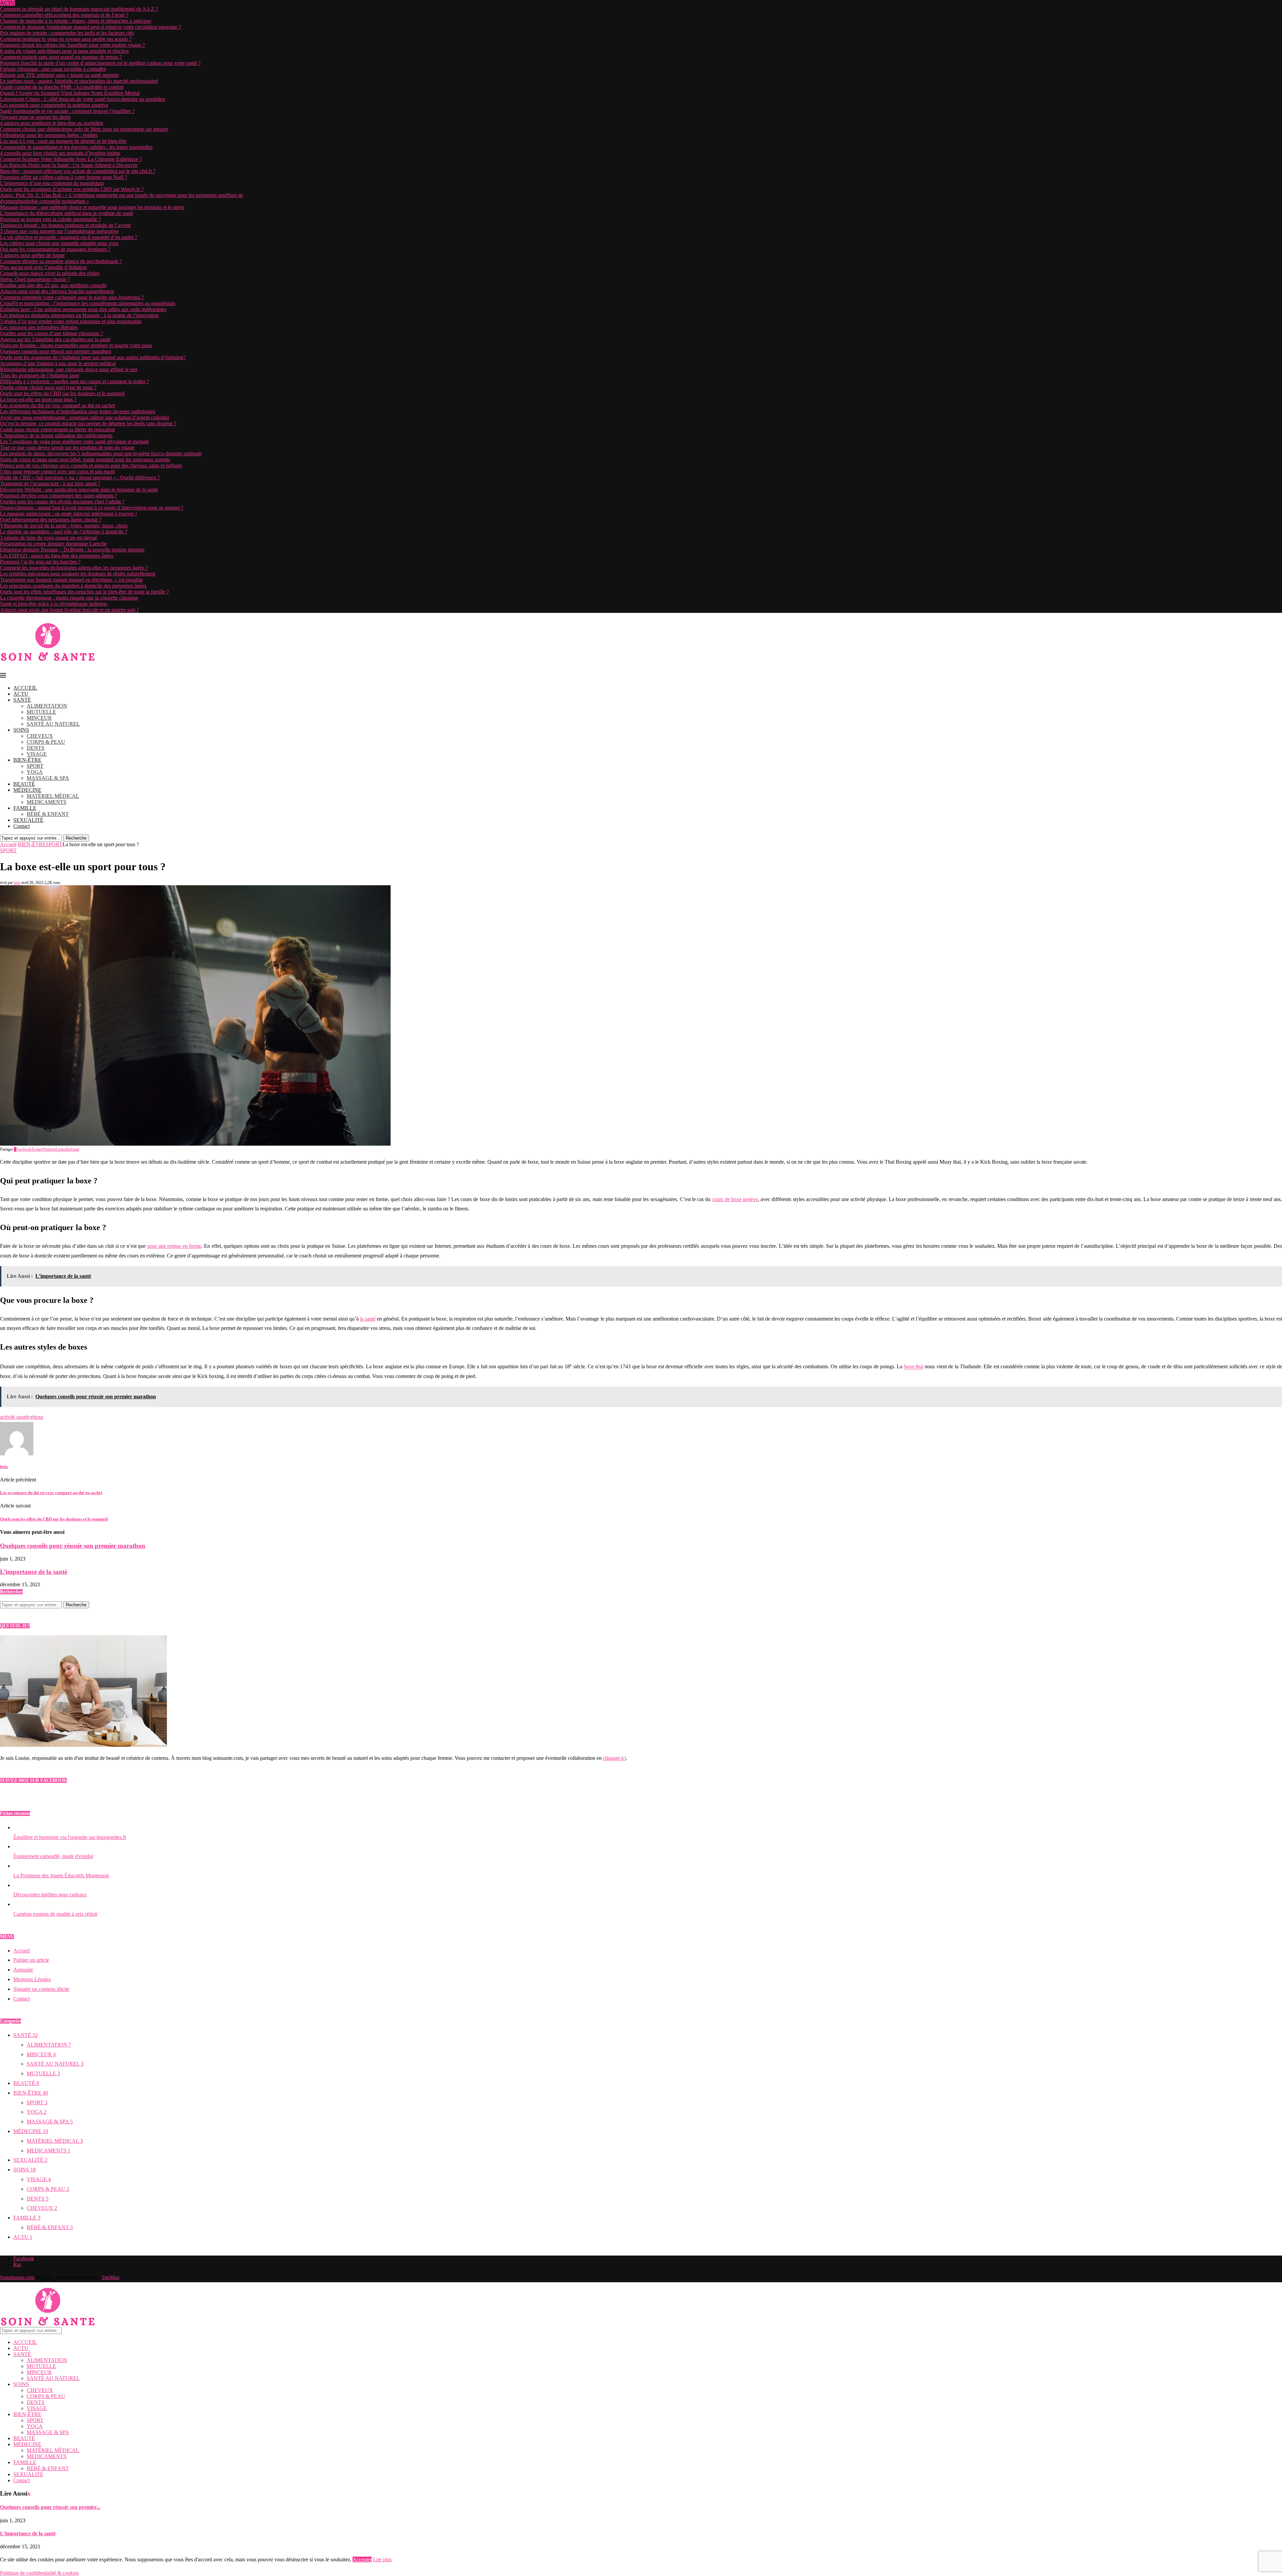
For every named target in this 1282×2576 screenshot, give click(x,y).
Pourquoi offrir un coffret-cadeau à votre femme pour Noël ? (64, 177)
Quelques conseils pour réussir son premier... (50, 2507)
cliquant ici (614, 1758)
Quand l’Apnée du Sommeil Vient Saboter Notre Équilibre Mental (70, 93)
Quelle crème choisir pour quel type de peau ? (48, 387)
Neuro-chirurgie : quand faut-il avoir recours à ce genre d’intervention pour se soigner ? (92, 508)
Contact (22, 826)
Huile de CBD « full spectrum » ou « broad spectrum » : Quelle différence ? (80, 478)
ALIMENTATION (47, 706)
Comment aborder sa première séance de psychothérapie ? (61, 261)
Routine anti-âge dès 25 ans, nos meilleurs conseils (53, 285)
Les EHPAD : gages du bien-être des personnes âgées (57, 556)
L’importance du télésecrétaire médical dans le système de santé (67, 213)
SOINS (21, 730)
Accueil (8, 844)
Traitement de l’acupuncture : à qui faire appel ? (50, 484)
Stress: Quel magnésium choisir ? (35, 279)
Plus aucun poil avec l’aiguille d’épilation (43, 267)
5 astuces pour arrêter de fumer (32, 255)
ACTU (21, 694)
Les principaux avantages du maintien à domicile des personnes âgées (73, 586)
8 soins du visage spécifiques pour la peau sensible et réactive (64, 51)
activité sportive (17, 1417)
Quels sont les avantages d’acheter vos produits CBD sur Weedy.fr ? (72, 189)
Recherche (76, 838)
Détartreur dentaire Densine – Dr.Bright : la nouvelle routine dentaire (72, 550)
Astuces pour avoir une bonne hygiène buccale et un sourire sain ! (69, 610)
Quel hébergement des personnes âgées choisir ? (51, 520)
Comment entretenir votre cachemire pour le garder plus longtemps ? (72, 297)
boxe (38, 1417)
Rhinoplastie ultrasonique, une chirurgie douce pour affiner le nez (69, 369)
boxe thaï (914, 1367)
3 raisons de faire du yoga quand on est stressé (49, 538)
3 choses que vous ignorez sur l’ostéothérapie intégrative (59, 231)
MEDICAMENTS (47, 802)
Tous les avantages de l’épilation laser (40, 375)
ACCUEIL (25, 688)
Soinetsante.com (17, 2277)
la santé (368, 1319)
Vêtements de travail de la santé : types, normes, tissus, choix (64, 526)
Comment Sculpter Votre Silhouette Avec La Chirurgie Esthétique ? (71, 159)
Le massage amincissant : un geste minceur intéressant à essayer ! (68, 514)
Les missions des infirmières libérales (39, 327)
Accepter (362, 2559)
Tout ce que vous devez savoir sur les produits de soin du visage (67, 447)
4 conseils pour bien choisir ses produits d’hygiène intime (60, 153)
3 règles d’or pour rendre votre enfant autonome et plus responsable (71, 321)
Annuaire (23, 1970)
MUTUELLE (41, 712)
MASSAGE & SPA (48, 778)
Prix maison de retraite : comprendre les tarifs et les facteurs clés (67, 33)
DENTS (36, 748)
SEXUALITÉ (28, 820)
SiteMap (111, 2277)
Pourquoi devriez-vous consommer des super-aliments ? (58, 496)
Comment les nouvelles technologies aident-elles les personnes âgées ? (74, 568)
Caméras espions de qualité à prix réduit (55, 1914)
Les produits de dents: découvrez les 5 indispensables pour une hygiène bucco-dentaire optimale (101, 453)
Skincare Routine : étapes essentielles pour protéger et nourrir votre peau (76, 345)
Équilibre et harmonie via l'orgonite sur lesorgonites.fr (70, 1837)
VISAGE (37, 754)
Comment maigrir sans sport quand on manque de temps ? (61, 57)
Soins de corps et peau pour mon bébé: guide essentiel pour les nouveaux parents (85, 459)
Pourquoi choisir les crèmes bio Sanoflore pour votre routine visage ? (72, 45)
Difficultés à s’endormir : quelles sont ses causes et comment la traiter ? (74, 381)
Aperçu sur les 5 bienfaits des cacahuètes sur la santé (55, 339)
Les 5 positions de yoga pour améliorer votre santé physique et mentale (74, 441)
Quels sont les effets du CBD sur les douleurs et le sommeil (62, 393)
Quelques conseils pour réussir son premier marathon (56, 351)
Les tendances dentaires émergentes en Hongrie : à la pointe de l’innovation (79, 315)
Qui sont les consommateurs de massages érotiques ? (55, 249)
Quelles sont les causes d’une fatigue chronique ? (52, 333)
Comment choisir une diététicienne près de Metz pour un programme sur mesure (84, 129)
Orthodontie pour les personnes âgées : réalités (49, 135)
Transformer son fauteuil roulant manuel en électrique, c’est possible (71, 580)
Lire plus (382, 2559)
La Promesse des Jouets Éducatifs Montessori (61, 1876)
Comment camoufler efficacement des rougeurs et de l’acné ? (64, 15)
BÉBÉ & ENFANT (48, 814)
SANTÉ (22, 700)
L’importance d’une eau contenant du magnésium (52, 183)
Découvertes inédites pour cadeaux (50, 1895)
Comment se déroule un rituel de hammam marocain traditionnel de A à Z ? (79, 9)
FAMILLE (25, 808)
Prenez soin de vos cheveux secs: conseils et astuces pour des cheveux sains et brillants (91, 465)
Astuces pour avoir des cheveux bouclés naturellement (57, 291)
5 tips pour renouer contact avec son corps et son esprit (57, 472)
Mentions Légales (32, 1979)
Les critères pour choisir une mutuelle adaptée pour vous (59, 243)
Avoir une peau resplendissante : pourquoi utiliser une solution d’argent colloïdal (84, 417)
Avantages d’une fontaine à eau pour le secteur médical (58, 363)
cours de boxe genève (735, 1199)
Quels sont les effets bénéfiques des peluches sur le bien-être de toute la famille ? (84, 592)
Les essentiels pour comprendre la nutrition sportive (54, 105)
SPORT (35, 766)
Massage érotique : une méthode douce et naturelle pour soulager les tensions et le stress (92, 207)
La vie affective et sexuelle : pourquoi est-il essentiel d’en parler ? (69, 237)
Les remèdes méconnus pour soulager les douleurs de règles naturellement (78, 574)
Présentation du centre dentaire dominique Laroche (53, 544)
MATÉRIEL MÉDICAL (53, 796)
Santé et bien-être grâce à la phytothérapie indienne (54, 604)
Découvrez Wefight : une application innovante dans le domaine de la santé (79, 490)
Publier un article (31, 1960)
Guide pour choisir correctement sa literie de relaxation (57, 429)
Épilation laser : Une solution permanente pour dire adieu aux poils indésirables (83, 309)
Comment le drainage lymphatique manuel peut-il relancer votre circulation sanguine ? (90, 27)
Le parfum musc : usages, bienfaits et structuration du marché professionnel (79, 81)
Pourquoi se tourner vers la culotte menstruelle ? (50, 219)
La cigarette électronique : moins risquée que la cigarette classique (69, 598)
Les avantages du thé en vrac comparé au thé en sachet (57, 405)
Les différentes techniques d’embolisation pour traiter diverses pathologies (78, 411)
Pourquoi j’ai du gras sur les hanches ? (40, 562)
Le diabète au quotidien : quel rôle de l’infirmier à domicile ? (64, 532)
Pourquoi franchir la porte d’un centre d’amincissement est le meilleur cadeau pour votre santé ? (100, 63)
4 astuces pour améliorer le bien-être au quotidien (52, 123)
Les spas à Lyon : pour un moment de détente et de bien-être (63, 141)
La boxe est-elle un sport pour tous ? (38, 399)
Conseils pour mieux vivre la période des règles (50, 273)
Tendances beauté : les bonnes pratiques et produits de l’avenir (65, 225)
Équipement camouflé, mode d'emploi (53, 1856)
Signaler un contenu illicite (41, 1989)
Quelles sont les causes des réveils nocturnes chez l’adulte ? (62, 502)
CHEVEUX (40, 736)
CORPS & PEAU (46, 742)
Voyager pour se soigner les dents (35, 117)
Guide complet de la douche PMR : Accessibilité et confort (62, 87)
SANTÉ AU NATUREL (53, 724)
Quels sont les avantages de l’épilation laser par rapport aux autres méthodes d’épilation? (93, 357)
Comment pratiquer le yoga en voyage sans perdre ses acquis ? (66, 39)
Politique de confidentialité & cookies (39, 2573)
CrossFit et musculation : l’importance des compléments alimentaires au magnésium (88, 303)
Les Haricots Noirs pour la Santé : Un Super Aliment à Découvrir (69, 165)
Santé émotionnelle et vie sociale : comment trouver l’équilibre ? (67, 111)
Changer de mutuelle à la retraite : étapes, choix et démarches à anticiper (76, 21)
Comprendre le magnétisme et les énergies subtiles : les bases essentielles (76, 147)
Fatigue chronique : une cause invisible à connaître (53, 69)
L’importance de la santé (34, 1572)
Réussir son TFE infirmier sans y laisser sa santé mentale (59, 75)
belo (17, 883)
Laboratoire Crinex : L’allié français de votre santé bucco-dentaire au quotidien (83, 99)
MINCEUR (39, 718)
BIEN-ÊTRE (27, 760)
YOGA (35, 772)
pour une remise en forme (174, 1246)
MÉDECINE (27, 790)
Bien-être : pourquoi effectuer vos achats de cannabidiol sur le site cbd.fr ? (78, 171)
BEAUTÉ (24, 784)
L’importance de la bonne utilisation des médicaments (56, 435)
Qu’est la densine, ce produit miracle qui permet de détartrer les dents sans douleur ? (88, 423)
